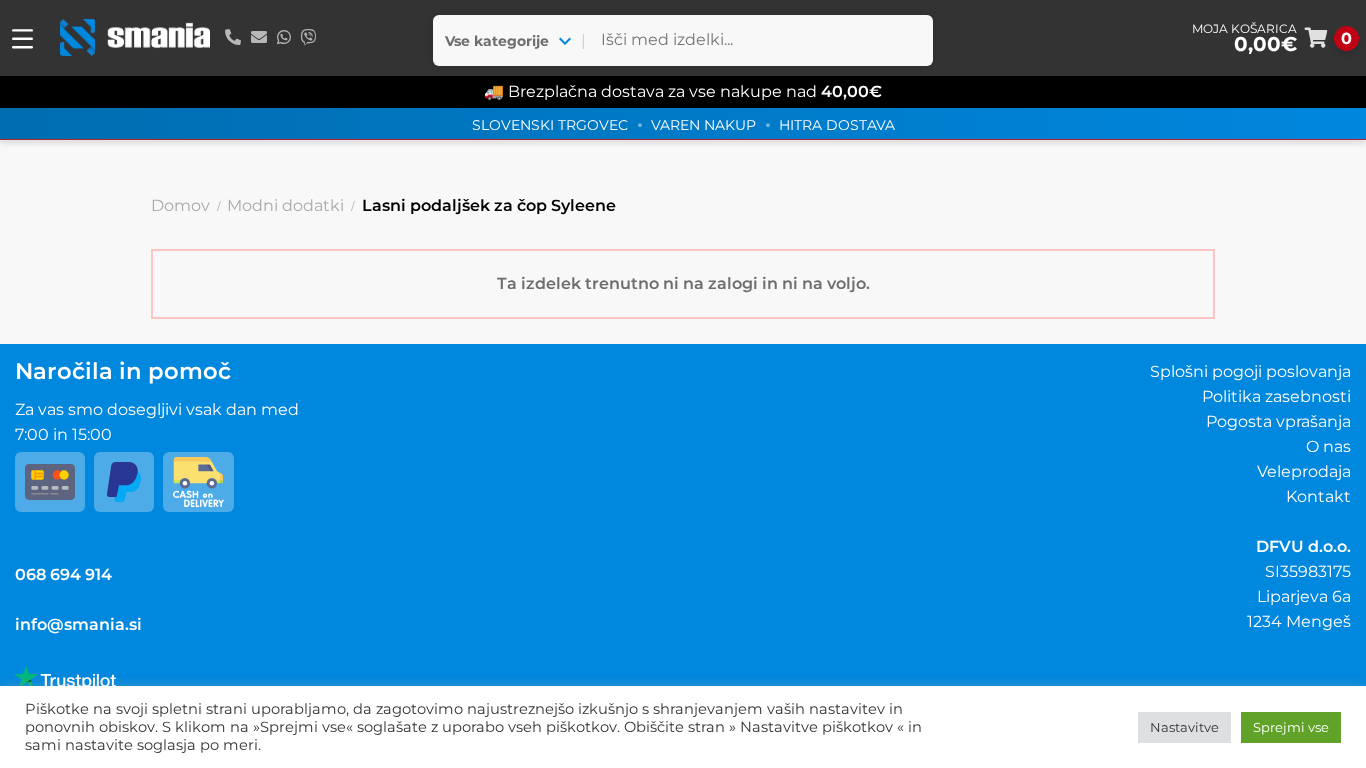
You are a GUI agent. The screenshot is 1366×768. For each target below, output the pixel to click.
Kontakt (1318, 496)
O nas (1328, 446)
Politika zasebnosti (1276, 396)
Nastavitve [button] (1184, 727)
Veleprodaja (1304, 471)
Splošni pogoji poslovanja (1250, 371)
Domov (180, 205)
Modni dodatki (285, 205)
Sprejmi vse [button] (1291, 727)
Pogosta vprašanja (1278, 421)
